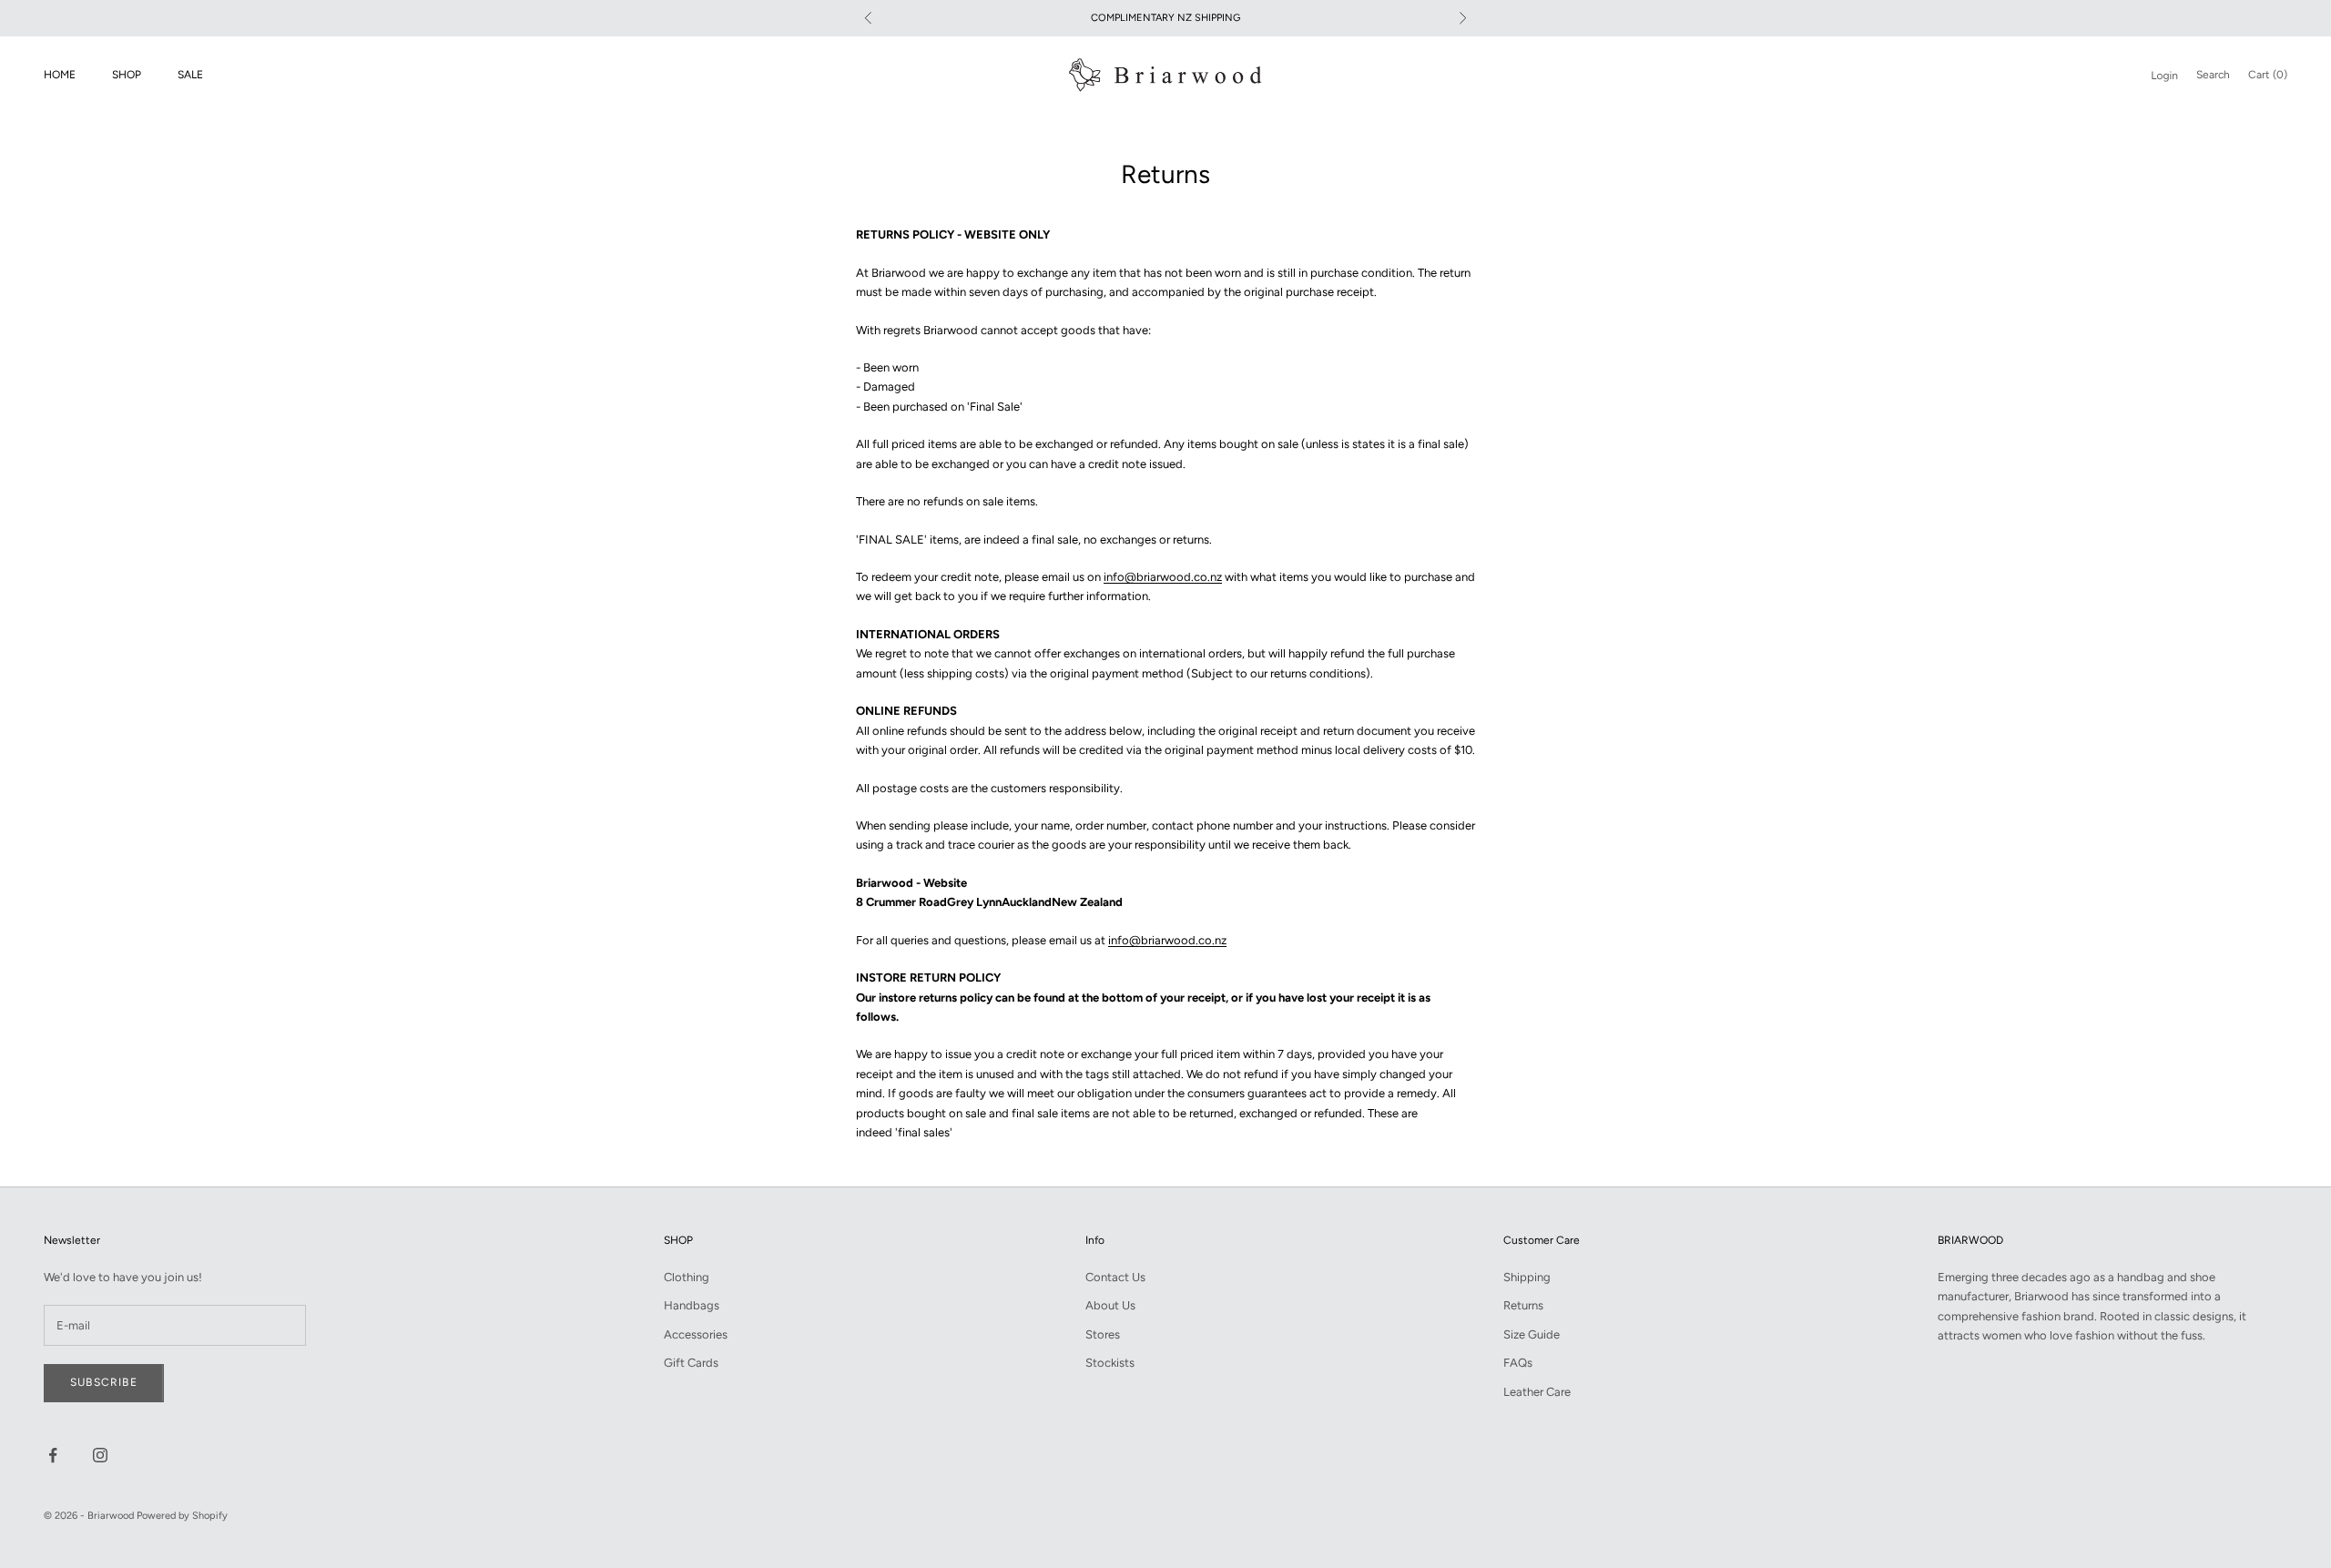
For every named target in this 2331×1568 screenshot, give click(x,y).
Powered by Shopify (182, 1516)
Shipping (1527, 1277)
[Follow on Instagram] (100, 1455)
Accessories (696, 1334)
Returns (1523, 1305)
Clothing (687, 1277)
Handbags (692, 1305)
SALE (190, 75)
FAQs (1518, 1363)
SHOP (127, 75)
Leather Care (1537, 1392)
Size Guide (1532, 1334)
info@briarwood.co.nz (1163, 577)
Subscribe (104, 1382)
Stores (1103, 1334)
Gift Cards (691, 1363)
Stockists (1110, 1363)
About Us (1110, 1305)
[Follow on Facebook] (53, 1455)
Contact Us (1115, 1277)
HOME (60, 75)
